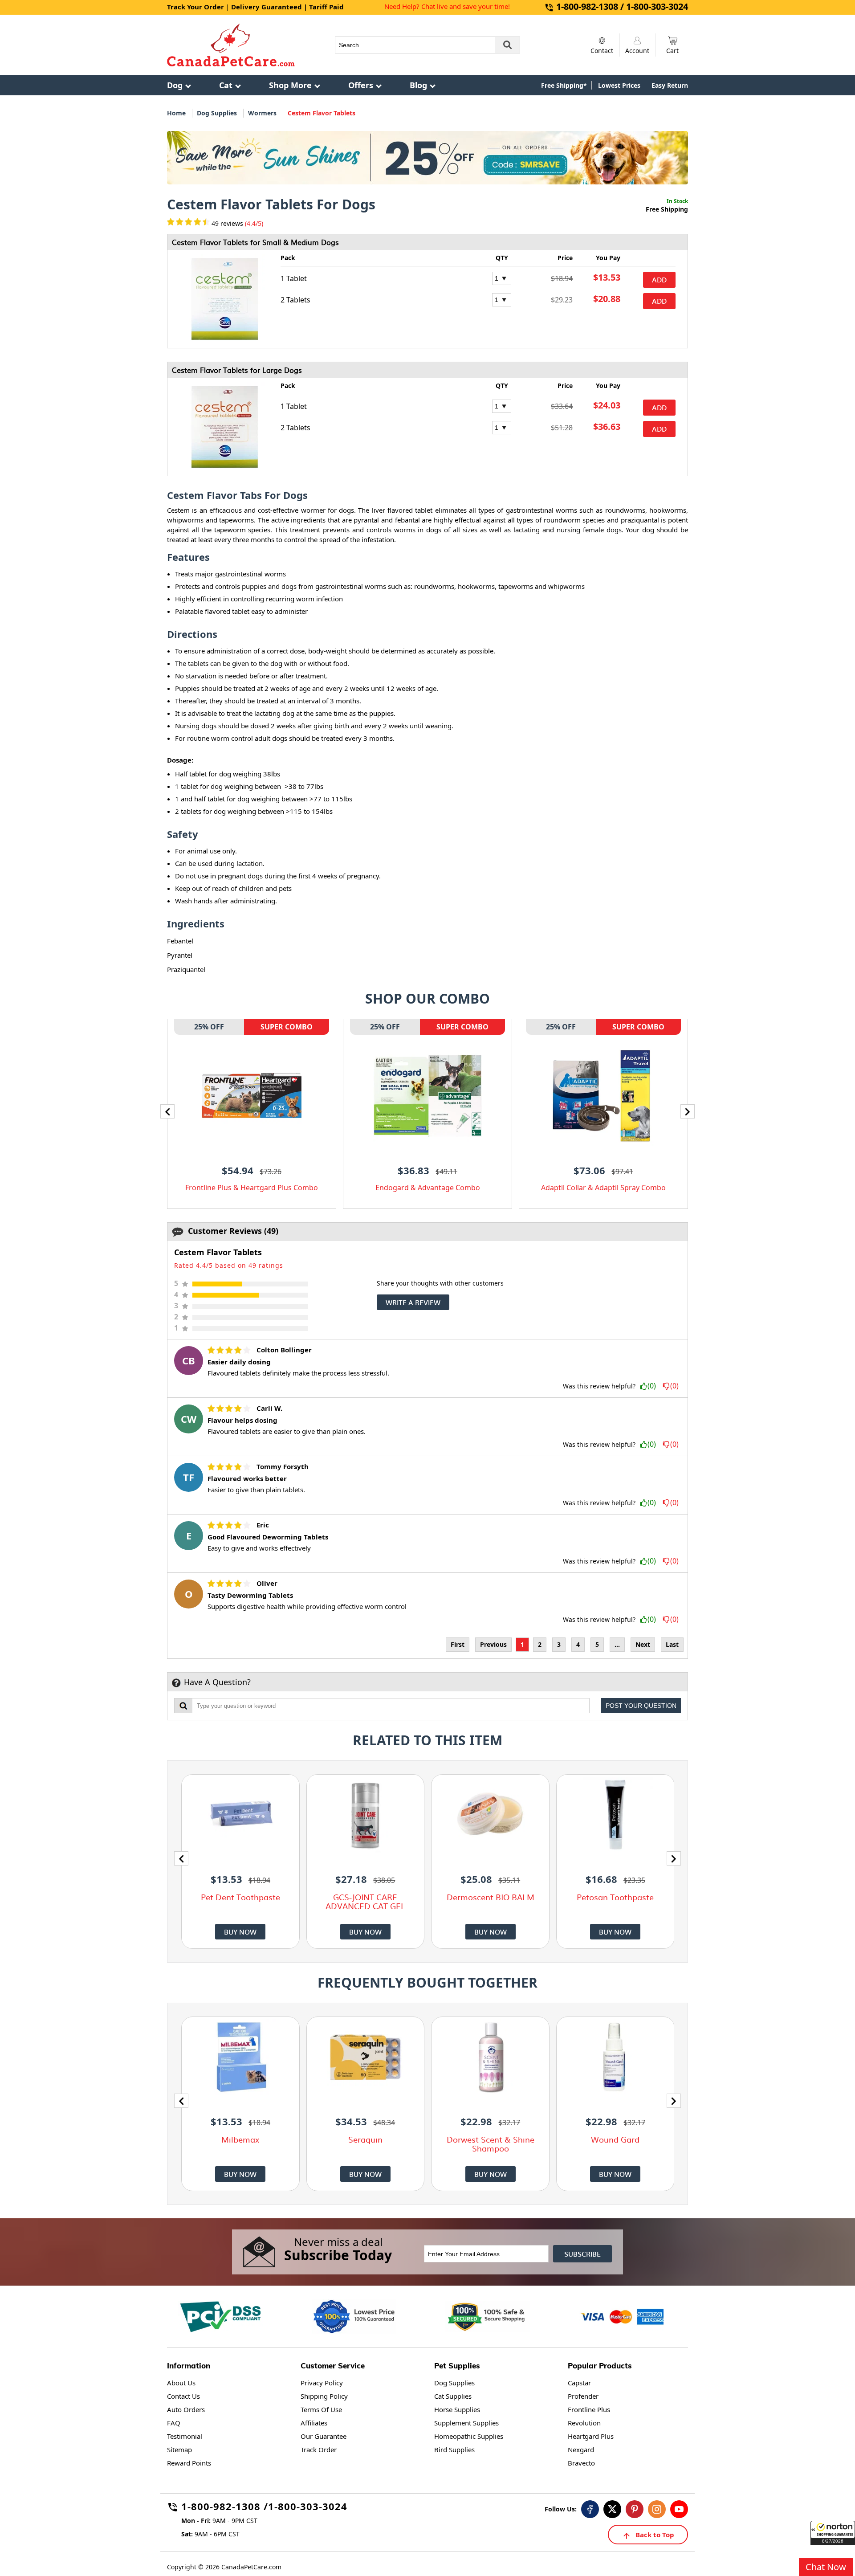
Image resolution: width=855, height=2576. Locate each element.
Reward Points (189, 2463)
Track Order (319, 2449)
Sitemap (179, 2449)
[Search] (508, 45)
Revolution (584, 2423)
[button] (833, 2533)
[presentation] (167, 1111)
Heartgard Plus (591, 2436)
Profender (583, 2396)
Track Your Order (195, 7)
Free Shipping (667, 209)
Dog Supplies (217, 113)
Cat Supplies (453, 2396)
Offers (361, 85)
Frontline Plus (589, 2409)
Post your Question (641, 1706)
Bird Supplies (454, 2449)
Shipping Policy (324, 2396)
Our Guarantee (324, 2436)
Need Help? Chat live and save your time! (447, 6)
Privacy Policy (322, 2383)
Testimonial (185, 2436)
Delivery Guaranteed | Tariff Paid (287, 7)
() (652, 1386)
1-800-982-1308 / (225, 2508)
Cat (226, 85)
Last (672, 1644)
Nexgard (581, 2449)
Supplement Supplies (466, 2423)
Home (176, 113)
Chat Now (826, 2567)
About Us (181, 2383)
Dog (175, 85)
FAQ (174, 2423)
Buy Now (240, 1932)
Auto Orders (186, 2409)
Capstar (579, 2383)
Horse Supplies (457, 2409)
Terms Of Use (321, 2409)
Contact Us (183, 2396)
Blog (418, 85)
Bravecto (581, 2463)
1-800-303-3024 (308, 2508)
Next (643, 1644)
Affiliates (314, 2423)
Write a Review (413, 1302)
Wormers (262, 113)
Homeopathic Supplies (469, 2436)
